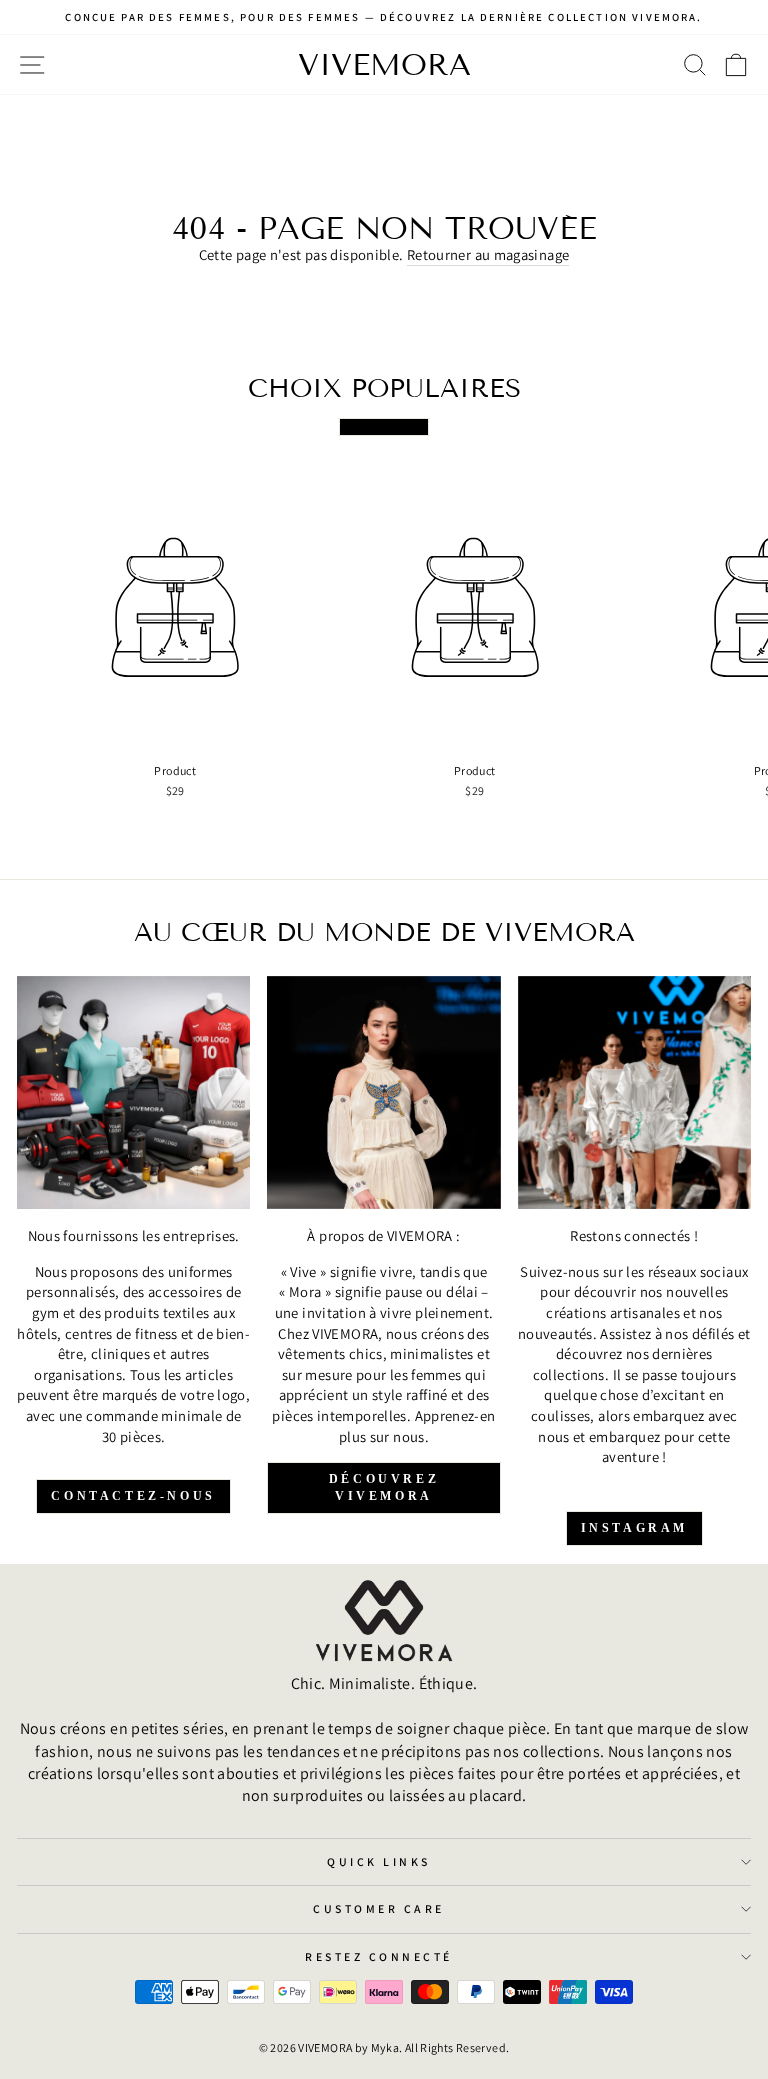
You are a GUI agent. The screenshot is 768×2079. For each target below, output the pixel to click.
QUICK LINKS (379, 1861)
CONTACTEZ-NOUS (133, 1496)
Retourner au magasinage (488, 254)
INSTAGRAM (634, 1528)
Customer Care (379, 1908)
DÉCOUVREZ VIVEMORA (384, 1487)
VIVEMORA (384, 65)
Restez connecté (379, 1956)
